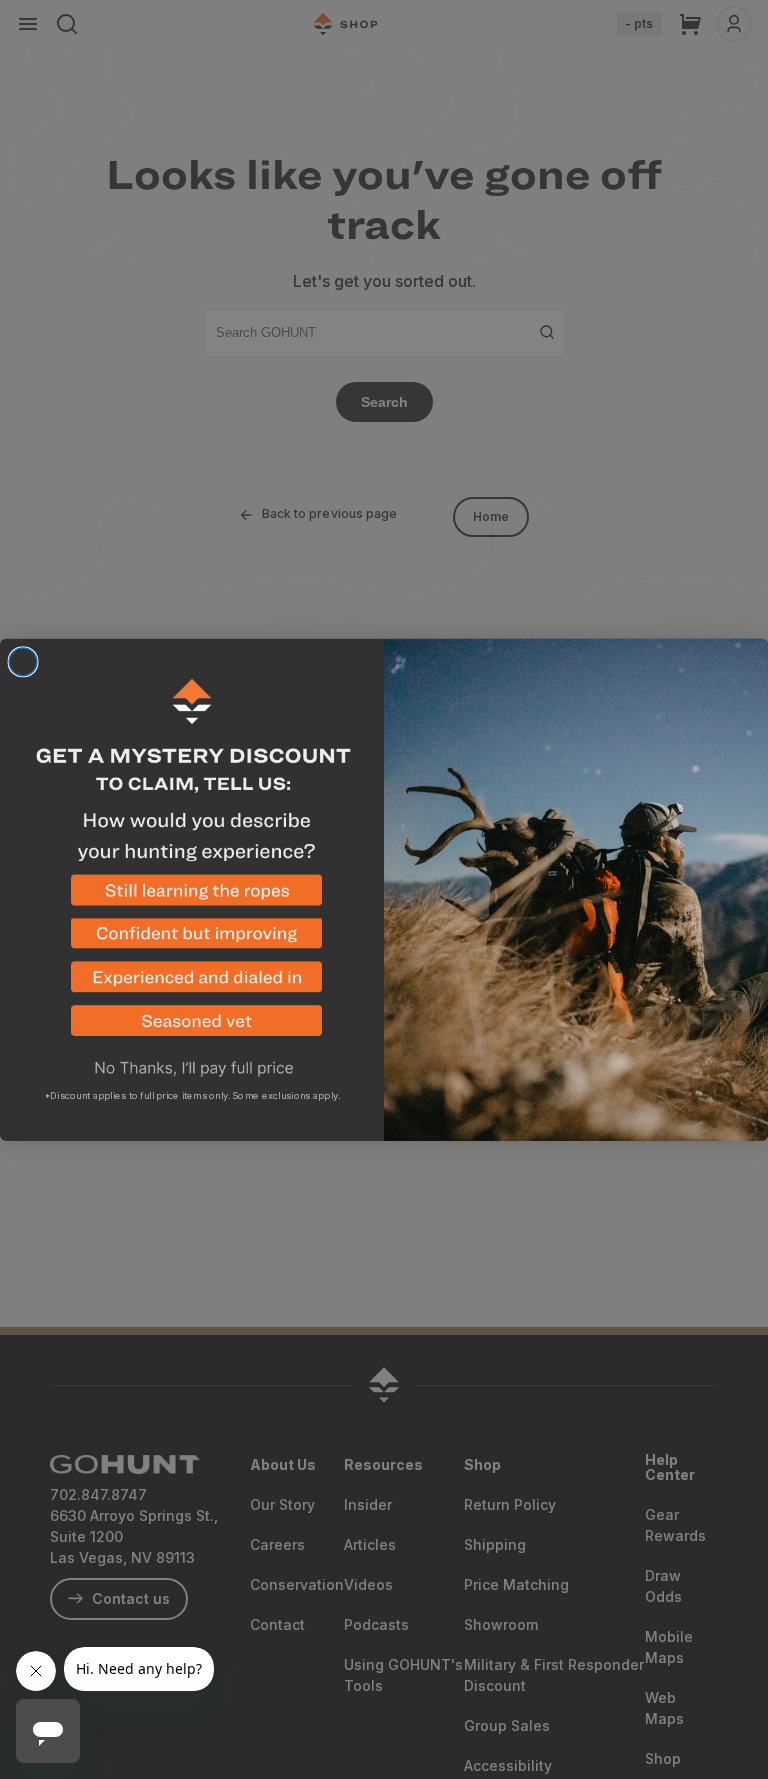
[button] (192, 896)
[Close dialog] (23, 662)
